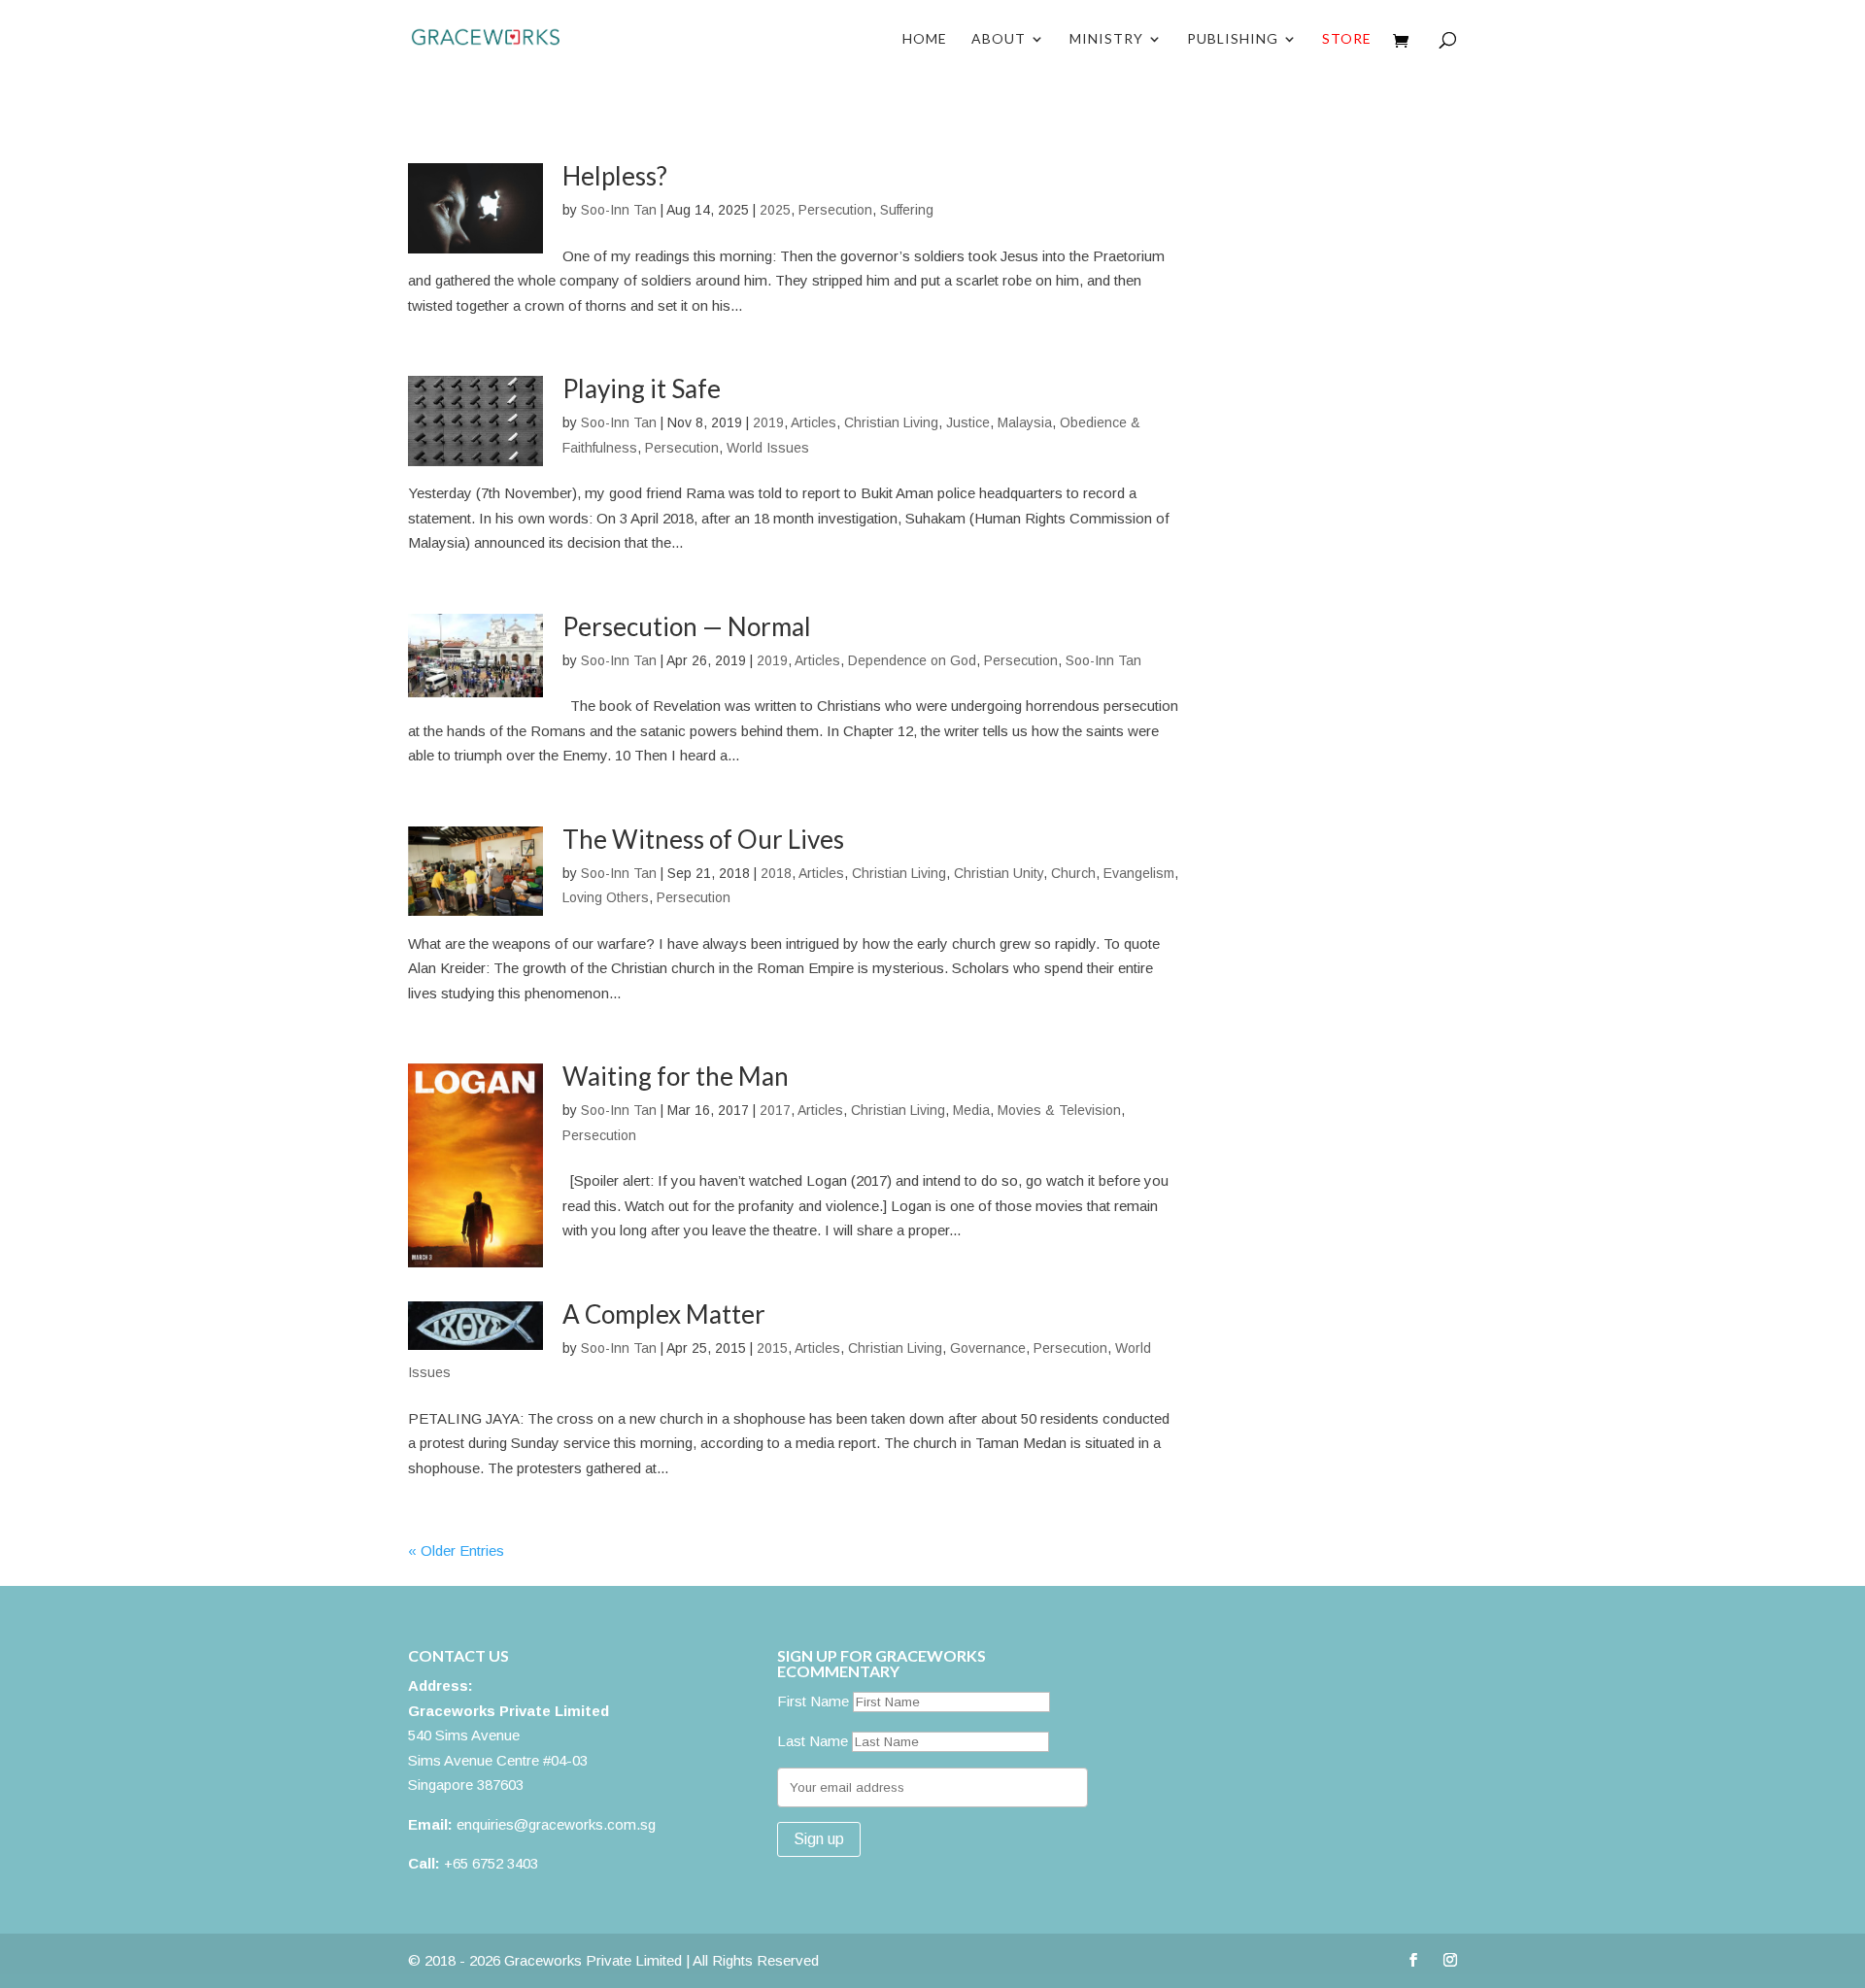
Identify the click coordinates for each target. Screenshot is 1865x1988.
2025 (775, 210)
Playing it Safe (642, 388)
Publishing (1233, 39)
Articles (814, 422)
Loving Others (606, 897)
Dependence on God (912, 660)
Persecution (835, 210)
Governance (988, 1348)
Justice (968, 422)
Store (1347, 39)
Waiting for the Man (676, 1076)
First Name (813, 1701)
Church (1073, 873)
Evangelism (1139, 873)
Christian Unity (999, 873)
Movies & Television (1059, 1110)
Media (971, 1110)
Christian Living (891, 422)
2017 (775, 1110)
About (999, 39)
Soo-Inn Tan (619, 210)
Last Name (813, 1741)
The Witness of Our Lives (703, 839)
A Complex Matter (664, 1314)
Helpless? (615, 176)
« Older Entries (456, 1550)
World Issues (768, 448)
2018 (776, 873)
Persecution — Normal (687, 626)
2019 (768, 422)
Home (925, 39)
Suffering (907, 210)
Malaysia (1025, 422)
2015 (772, 1348)
